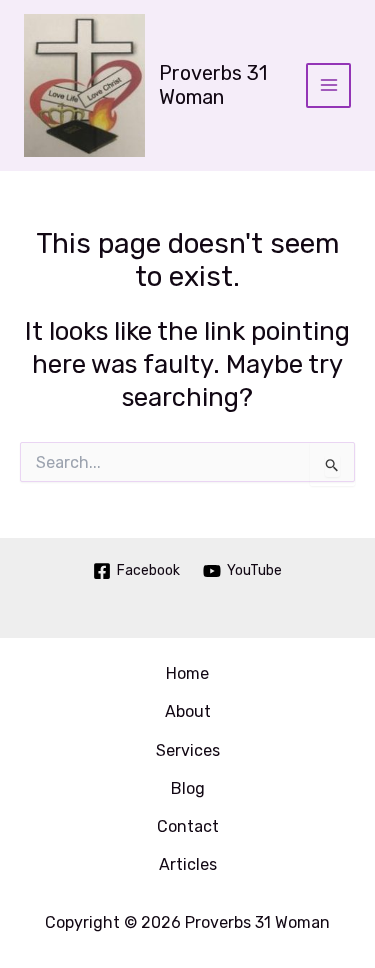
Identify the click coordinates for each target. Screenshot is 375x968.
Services (188, 750)
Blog (188, 788)
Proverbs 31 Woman (213, 85)
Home (187, 673)
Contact (188, 826)
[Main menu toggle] (328, 85)
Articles (188, 864)
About (188, 711)
